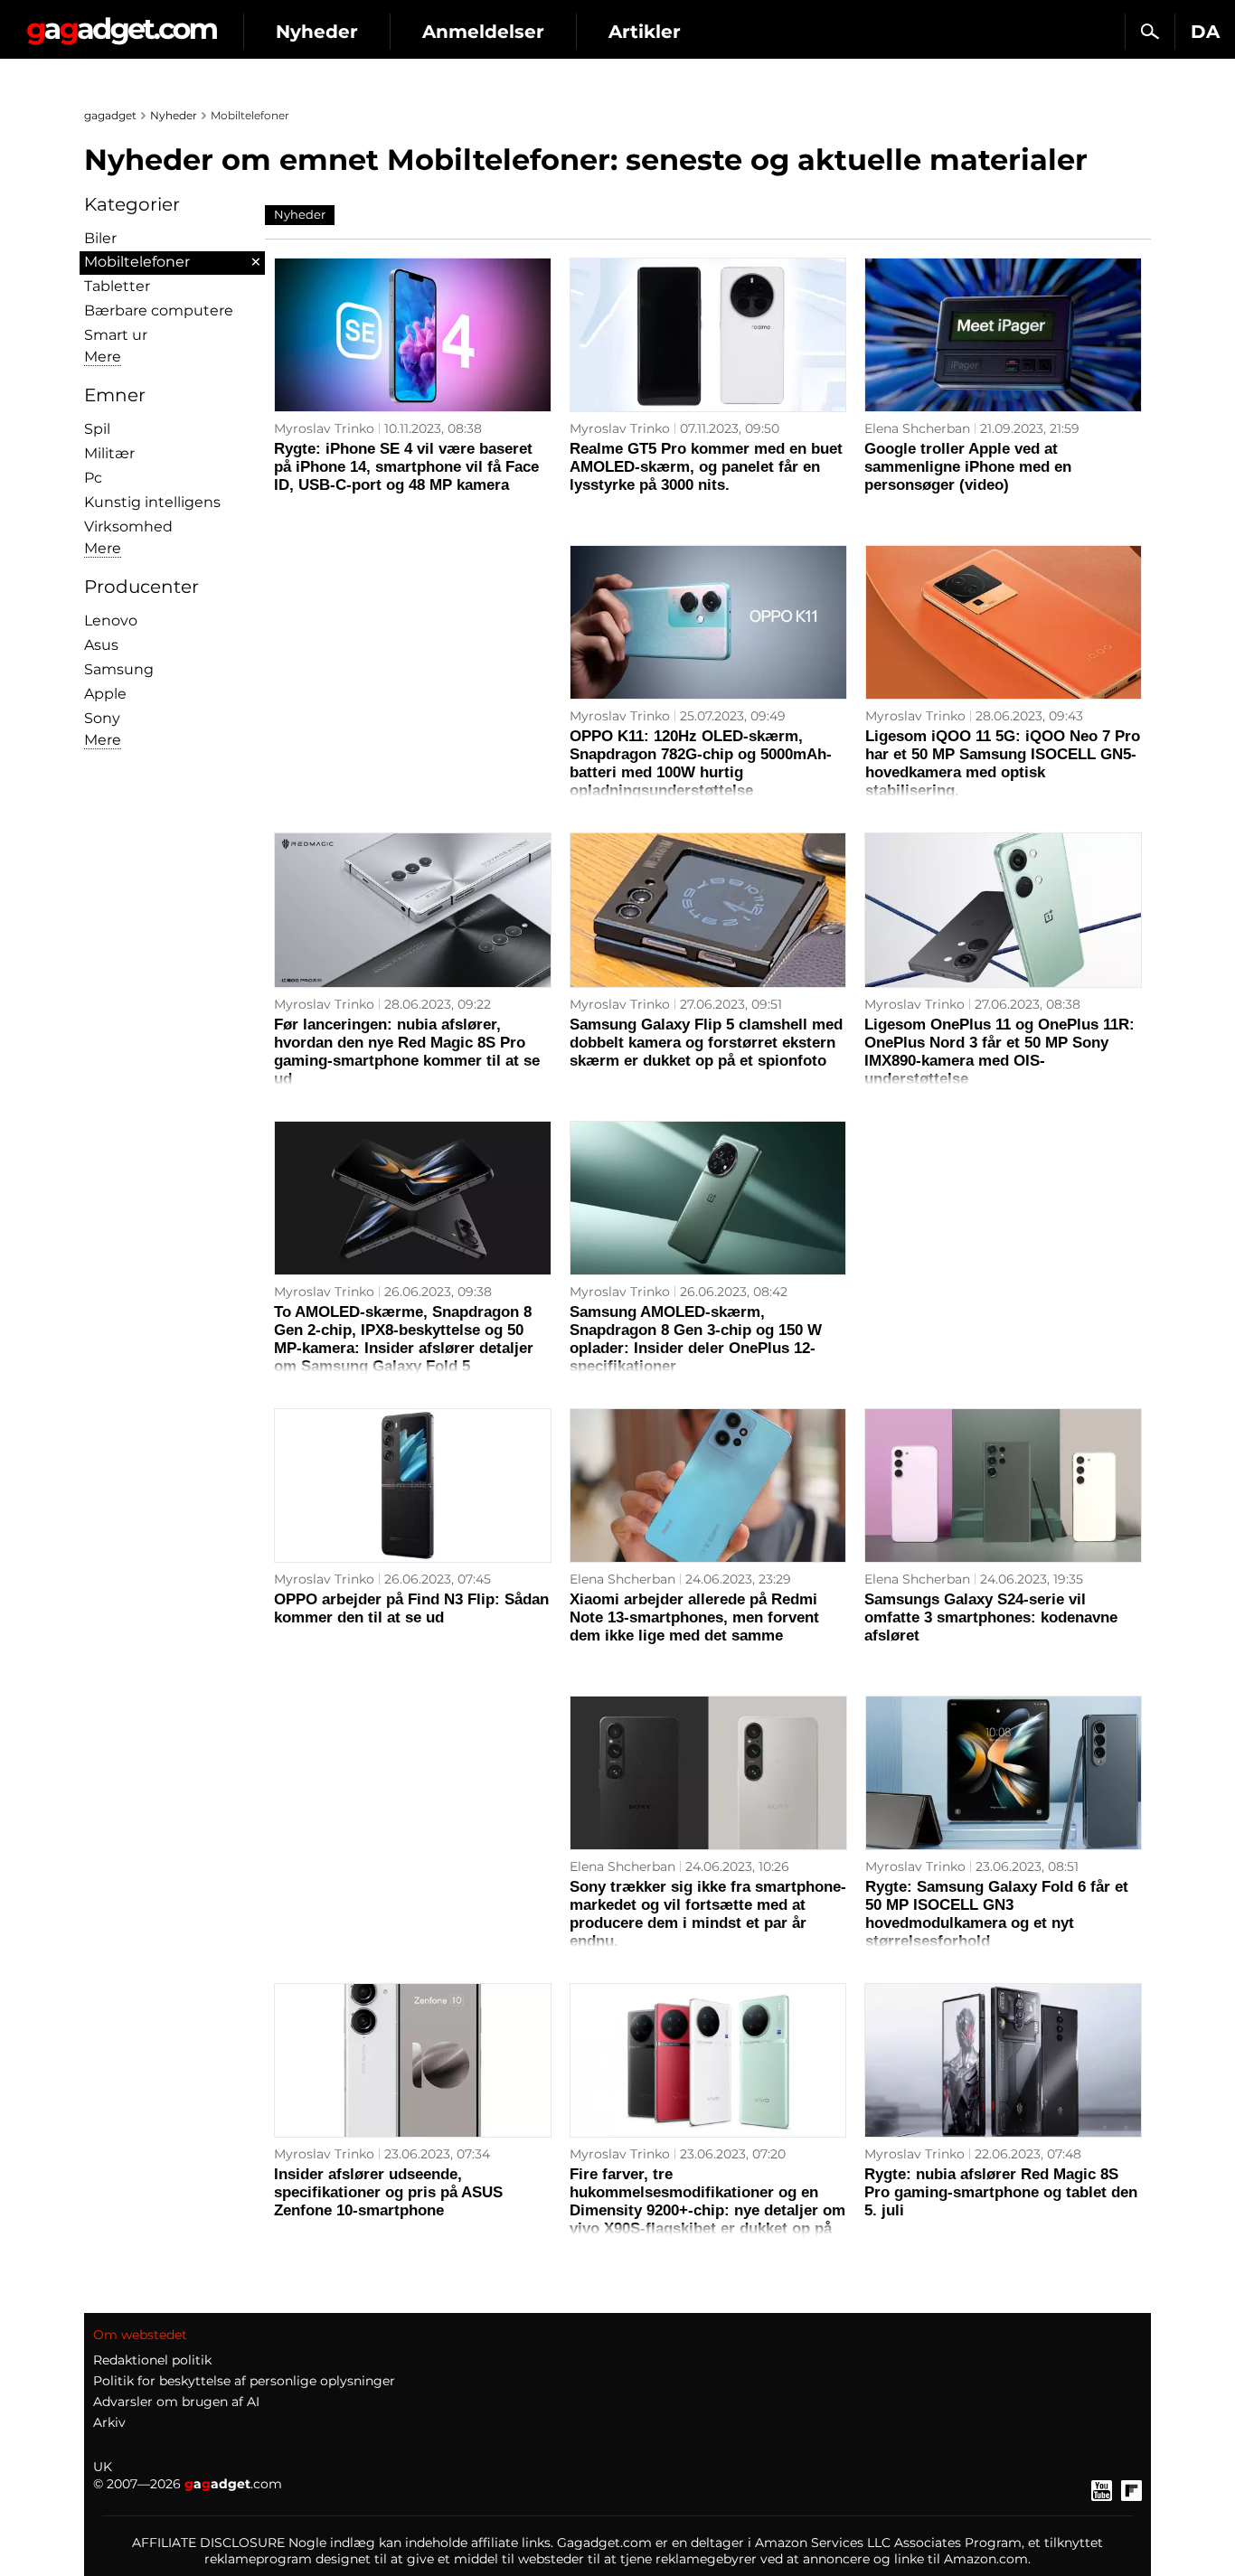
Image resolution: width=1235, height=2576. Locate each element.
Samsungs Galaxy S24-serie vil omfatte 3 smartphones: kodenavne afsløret (991, 1617)
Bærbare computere (159, 310)
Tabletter (117, 286)
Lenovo (111, 620)
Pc (93, 478)
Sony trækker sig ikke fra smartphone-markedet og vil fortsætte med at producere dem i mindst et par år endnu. (708, 1914)
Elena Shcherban (917, 428)
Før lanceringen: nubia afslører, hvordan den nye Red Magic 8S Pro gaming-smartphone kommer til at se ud (407, 1052)
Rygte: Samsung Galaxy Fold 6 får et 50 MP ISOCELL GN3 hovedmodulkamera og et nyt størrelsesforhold (997, 1914)
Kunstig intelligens (152, 502)
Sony (102, 718)
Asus (101, 645)
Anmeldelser (483, 32)
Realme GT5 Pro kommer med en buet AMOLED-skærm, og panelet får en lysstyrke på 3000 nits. (706, 467)
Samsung (119, 669)
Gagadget (122, 24)
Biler (100, 238)
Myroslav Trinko (324, 428)
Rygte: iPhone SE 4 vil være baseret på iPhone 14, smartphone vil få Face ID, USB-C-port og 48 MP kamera (406, 467)
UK (103, 2467)
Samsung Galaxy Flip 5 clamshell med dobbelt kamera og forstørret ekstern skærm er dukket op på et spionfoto (706, 1043)
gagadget (110, 115)
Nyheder (317, 32)
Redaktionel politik (152, 2360)
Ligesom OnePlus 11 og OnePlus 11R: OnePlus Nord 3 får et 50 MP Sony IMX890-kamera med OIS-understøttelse (999, 1052)
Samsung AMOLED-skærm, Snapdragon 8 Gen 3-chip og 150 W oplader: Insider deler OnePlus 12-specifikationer (696, 1339)
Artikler (645, 32)
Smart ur (116, 335)
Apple (105, 694)
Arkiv (109, 2422)
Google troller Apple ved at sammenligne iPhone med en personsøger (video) (968, 467)
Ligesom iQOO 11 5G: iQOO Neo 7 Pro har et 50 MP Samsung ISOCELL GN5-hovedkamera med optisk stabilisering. (1003, 763)
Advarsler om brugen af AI (176, 2402)
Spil (97, 429)
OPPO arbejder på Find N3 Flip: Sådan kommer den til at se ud (411, 1608)
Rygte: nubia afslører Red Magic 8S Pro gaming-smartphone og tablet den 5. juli (1001, 2192)
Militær (109, 453)
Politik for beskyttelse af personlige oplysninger (244, 2381)
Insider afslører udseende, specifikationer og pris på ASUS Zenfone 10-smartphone (388, 2192)
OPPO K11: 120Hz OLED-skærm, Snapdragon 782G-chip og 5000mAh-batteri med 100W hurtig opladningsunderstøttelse (701, 763)
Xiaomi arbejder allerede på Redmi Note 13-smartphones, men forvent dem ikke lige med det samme (694, 1617)
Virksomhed (128, 526)
